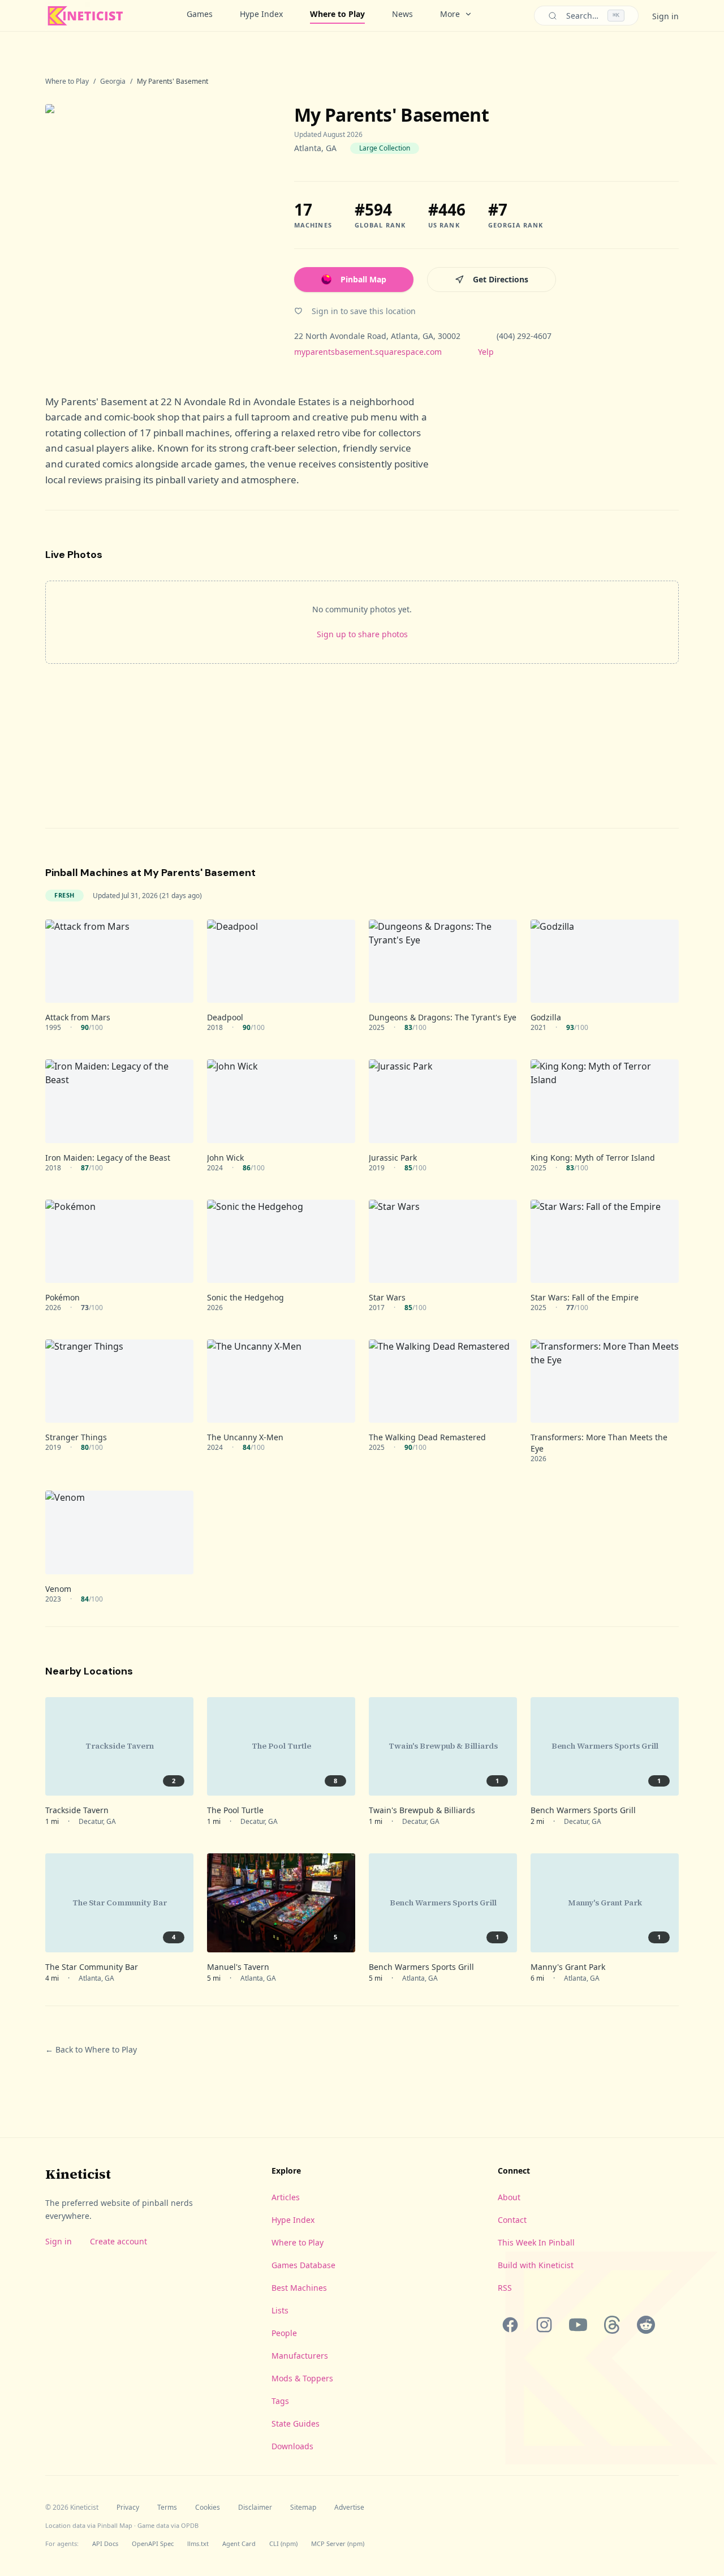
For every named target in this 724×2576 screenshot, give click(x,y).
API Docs (105, 2543)
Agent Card (239, 2543)
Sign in (665, 16)
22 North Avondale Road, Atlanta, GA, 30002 (377, 336)
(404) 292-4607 (524, 336)
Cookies (208, 2508)
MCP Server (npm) (338, 2543)
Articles (286, 2197)
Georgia (113, 81)
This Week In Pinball (536, 2242)
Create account (118, 2241)
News (402, 14)
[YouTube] (578, 2325)
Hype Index (261, 14)
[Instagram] (544, 2325)
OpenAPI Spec (153, 2543)
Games (200, 14)
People (284, 2333)
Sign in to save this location (364, 311)
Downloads (292, 2446)
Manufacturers (300, 2356)
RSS (505, 2288)
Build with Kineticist (536, 2265)
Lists (280, 2310)
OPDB (190, 2525)
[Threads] (612, 2325)
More (450, 14)
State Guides (296, 2423)
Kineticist (78, 2174)
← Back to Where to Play (91, 2049)
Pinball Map (363, 279)
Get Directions (501, 279)
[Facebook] (510, 2325)
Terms (167, 2508)
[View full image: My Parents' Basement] (158, 231)
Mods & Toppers (302, 2378)
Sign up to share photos (362, 634)
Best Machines (299, 2288)
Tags (280, 2401)
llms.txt (198, 2543)
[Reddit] (646, 2325)
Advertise (349, 2508)
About (509, 2197)
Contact (512, 2220)
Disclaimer (255, 2508)
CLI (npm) (283, 2543)
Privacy (128, 2508)
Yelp (486, 352)
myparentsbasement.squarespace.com (368, 352)
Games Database (303, 2265)
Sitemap (303, 2508)
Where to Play (337, 14)
